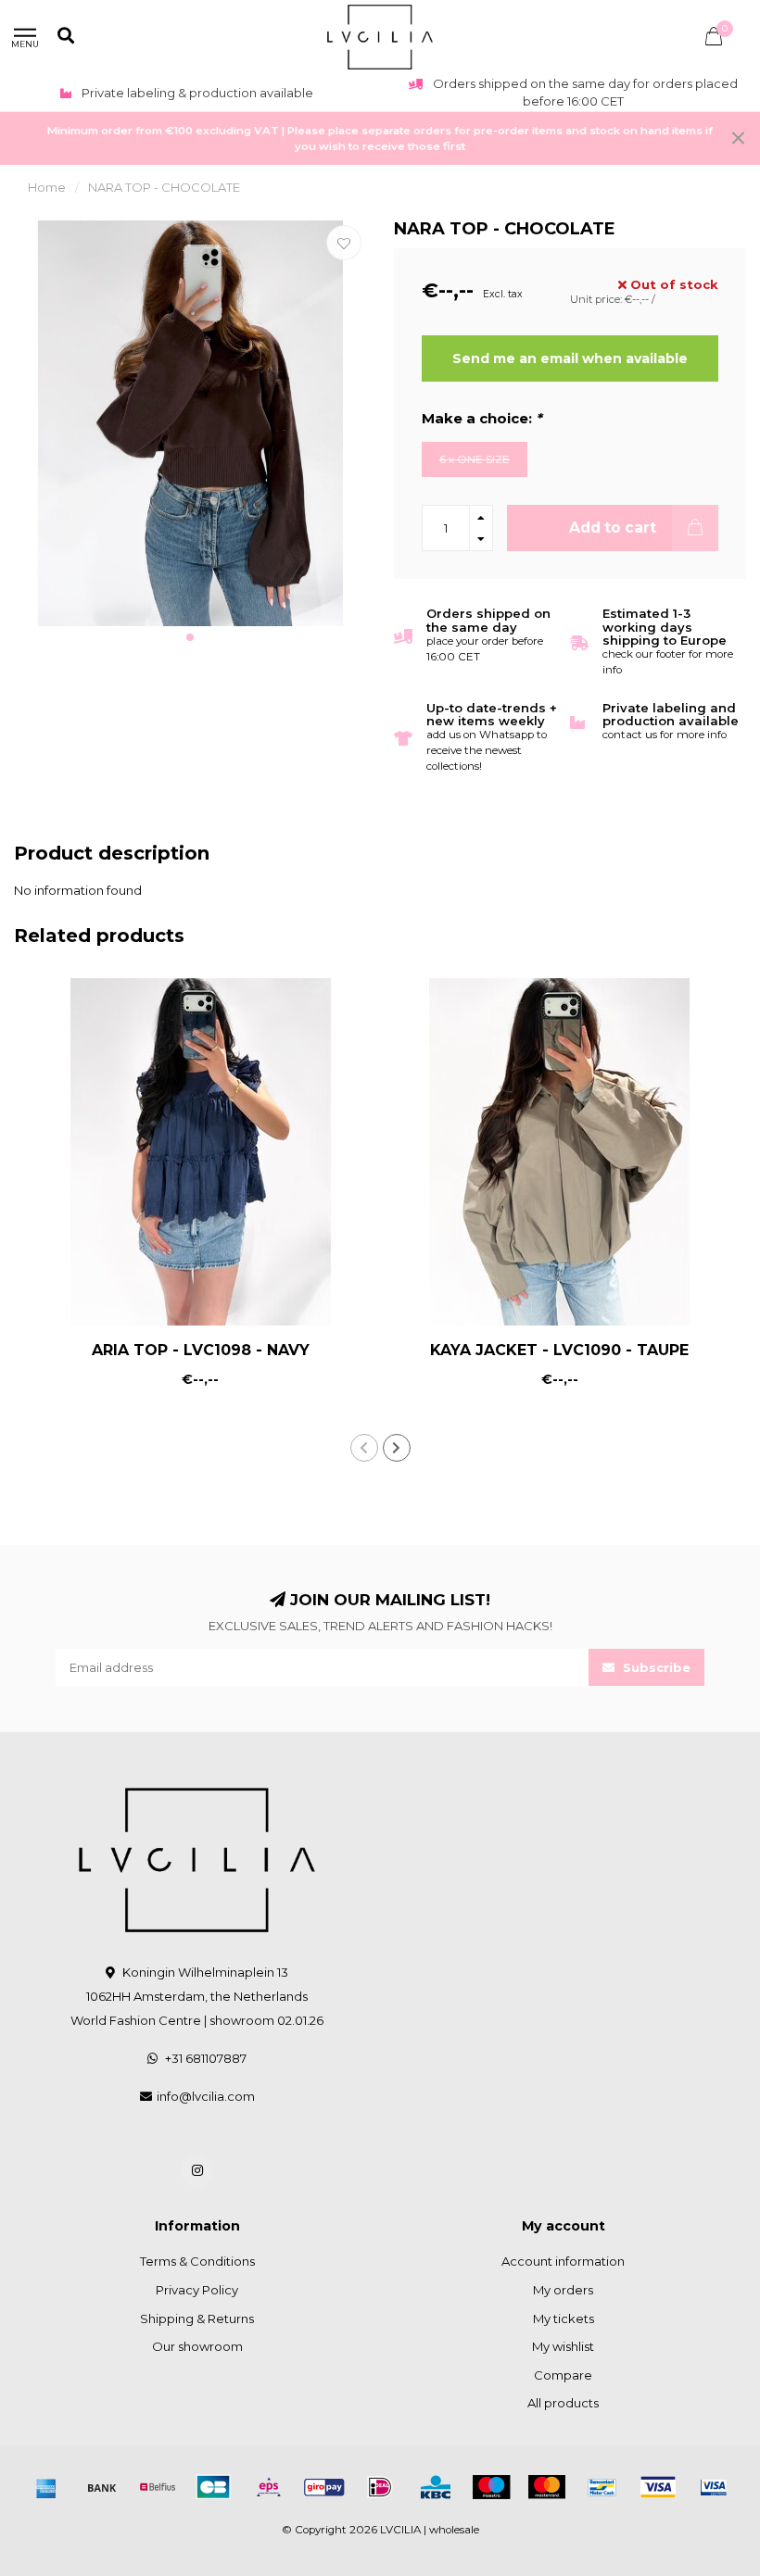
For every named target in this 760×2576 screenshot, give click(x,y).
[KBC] (436, 2487)
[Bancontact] (602, 2487)
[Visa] (658, 2487)
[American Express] (46, 2487)
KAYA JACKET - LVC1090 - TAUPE (559, 1350)
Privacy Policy (197, 2290)
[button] (190, 637)
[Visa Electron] (714, 2487)
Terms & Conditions (197, 2261)
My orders (563, 2290)
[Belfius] (158, 2487)
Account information (563, 2261)
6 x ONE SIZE (475, 459)
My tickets (564, 2318)
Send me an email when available (570, 358)
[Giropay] (324, 2487)
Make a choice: (481, 419)
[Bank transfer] (102, 2487)
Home (47, 187)
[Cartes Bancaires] (213, 2487)
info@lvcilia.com (206, 2096)
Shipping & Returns (197, 2318)
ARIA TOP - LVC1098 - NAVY (201, 1350)
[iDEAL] (380, 2487)
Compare (563, 2375)
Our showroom (197, 2346)
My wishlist (563, 2346)
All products (563, 2403)
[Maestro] (491, 2487)
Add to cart (613, 528)
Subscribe (655, 1667)
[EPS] (269, 2487)
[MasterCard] (547, 2487)
